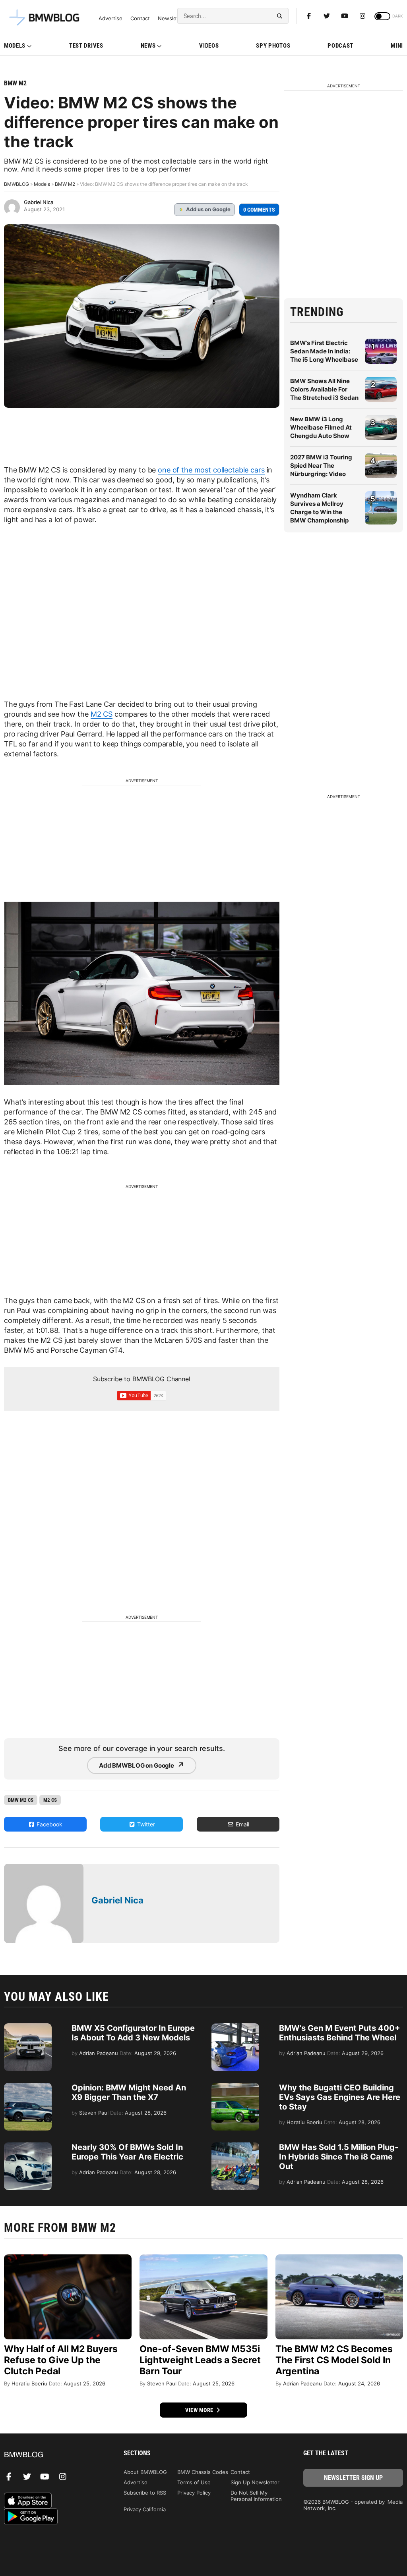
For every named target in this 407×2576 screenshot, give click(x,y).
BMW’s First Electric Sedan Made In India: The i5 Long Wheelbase (324, 351)
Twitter (145, 1824)
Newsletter (172, 18)
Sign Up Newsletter (255, 2482)
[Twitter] (327, 16)
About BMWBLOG (145, 2472)
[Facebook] (309, 16)
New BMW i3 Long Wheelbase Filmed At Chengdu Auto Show (321, 427)
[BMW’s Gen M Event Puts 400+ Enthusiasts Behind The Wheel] (235, 2027)
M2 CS (102, 714)
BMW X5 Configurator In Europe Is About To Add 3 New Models (133, 2033)
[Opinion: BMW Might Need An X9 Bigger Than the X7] (28, 2087)
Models (15, 46)
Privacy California (145, 2509)
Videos (209, 46)
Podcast (340, 46)
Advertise (110, 18)
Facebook (49, 1824)
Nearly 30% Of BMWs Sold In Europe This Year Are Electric (127, 2152)
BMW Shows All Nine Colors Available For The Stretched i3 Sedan (324, 389)
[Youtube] (345, 16)
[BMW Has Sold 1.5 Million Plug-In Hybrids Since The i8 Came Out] (235, 2146)
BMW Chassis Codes (203, 2472)
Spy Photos (273, 46)
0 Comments (259, 210)
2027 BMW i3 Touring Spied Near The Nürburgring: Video (321, 466)
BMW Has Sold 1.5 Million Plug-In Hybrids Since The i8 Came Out (339, 2157)
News (148, 46)
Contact (140, 18)
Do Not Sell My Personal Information (256, 2496)
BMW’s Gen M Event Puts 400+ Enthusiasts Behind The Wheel (340, 2033)
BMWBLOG (16, 184)
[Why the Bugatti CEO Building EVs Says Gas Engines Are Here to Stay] (235, 2087)
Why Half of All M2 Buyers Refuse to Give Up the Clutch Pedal (61, 2360)
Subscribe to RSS (145, 2493)
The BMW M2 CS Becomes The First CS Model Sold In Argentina (334, 2360)
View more (200, 2410)
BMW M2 (15, 83)
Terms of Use (194, 2482)
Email (242, 1824)
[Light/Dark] (382, 16)
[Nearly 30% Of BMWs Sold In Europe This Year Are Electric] (28, 2146)
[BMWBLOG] (54, 2455)
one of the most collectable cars (211, 470)
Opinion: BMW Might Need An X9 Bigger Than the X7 (129, 2092)
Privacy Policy (194, 2493)
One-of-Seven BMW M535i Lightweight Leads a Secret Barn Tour (200, 2360)
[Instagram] (362, 16)
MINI (397, 46)
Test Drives (86, 46)
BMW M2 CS (21, 1800)
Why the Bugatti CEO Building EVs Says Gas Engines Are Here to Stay (340, 2097)
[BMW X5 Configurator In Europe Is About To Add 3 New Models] (28, 2027)
